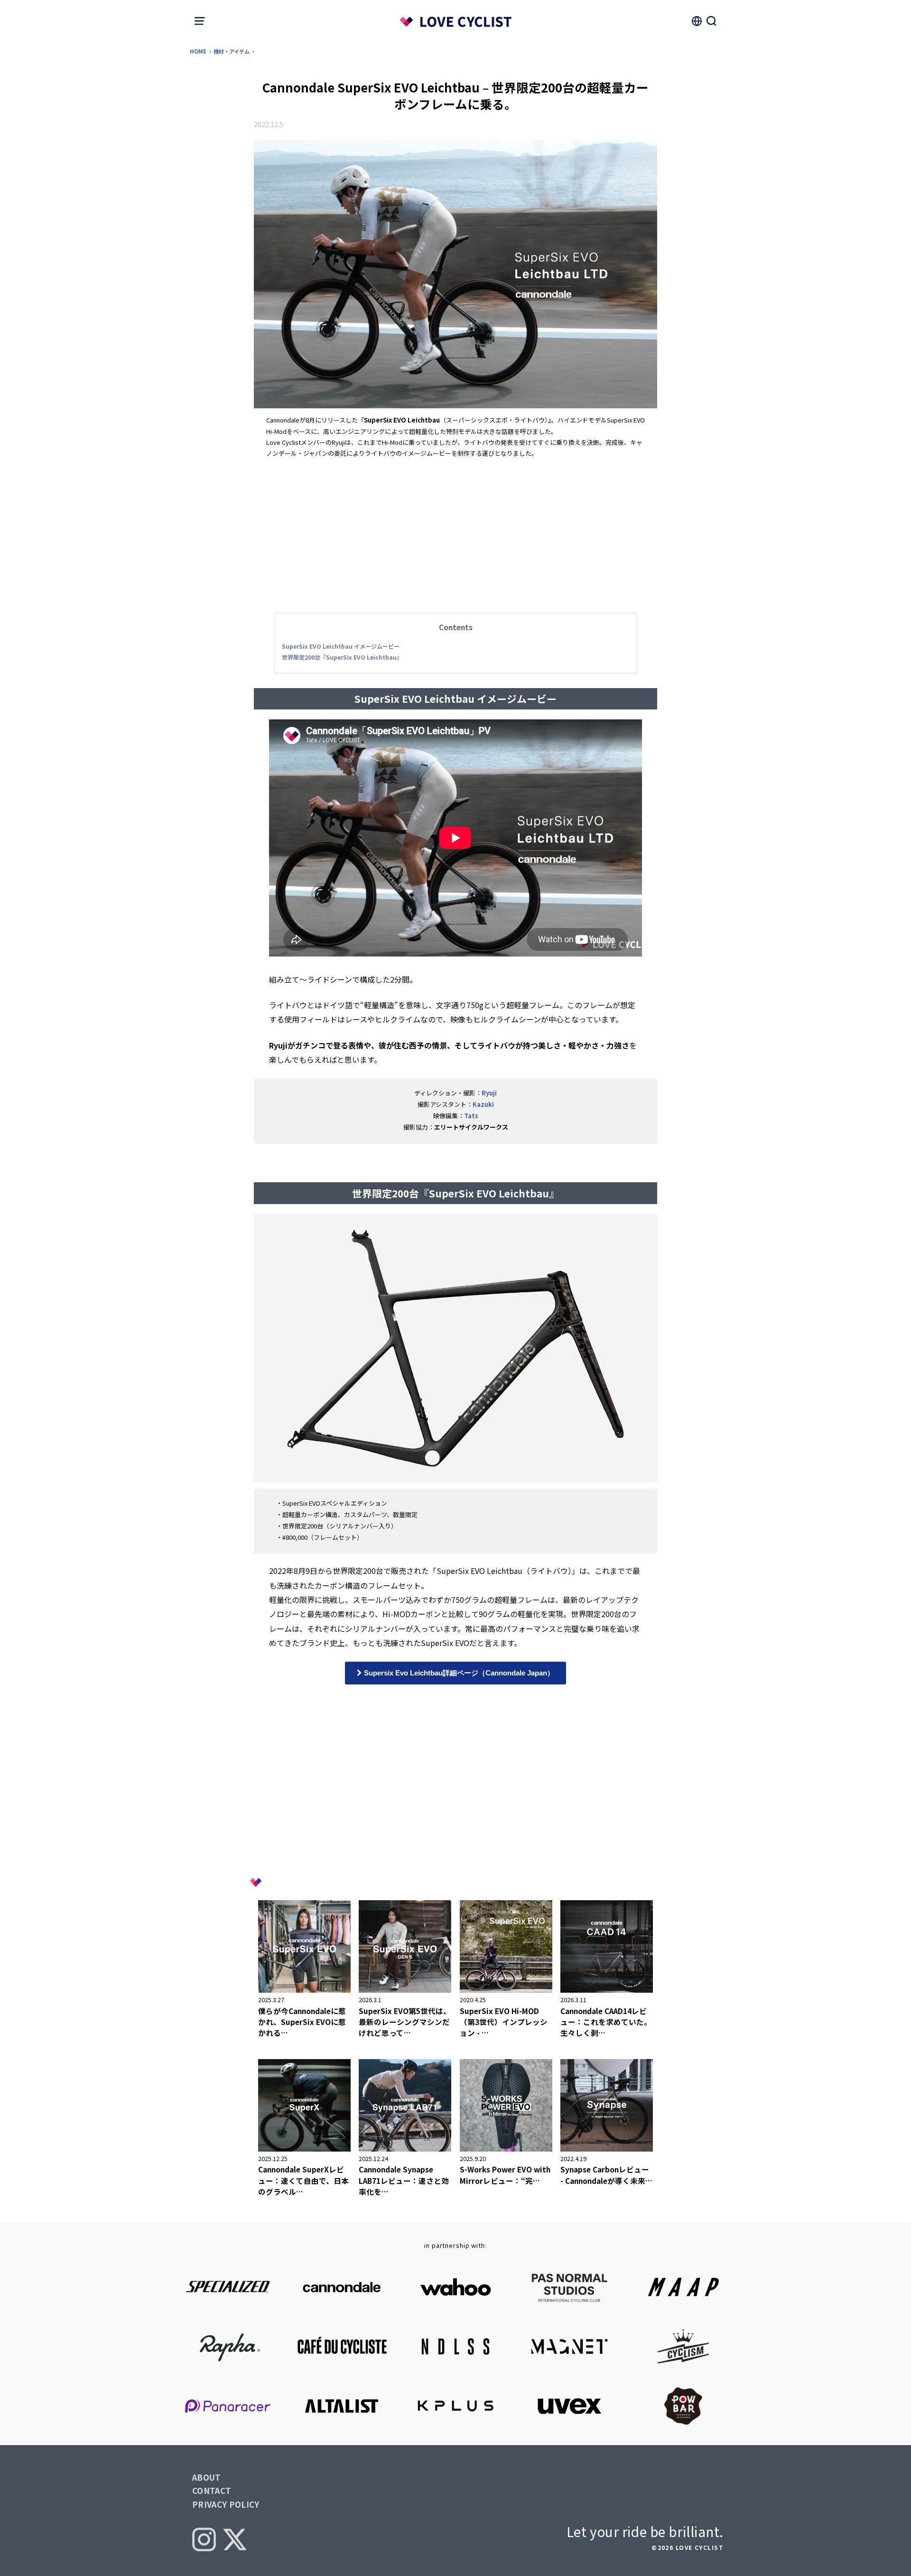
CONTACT (212, 2490)
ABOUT (207, 2477)
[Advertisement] (455, 534)
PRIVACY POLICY (226, 2504)
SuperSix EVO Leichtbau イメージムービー (341, 646)
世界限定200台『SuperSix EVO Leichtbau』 (342, 657)
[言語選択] (697, 21)
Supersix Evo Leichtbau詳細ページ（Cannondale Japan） (458, 1673)
